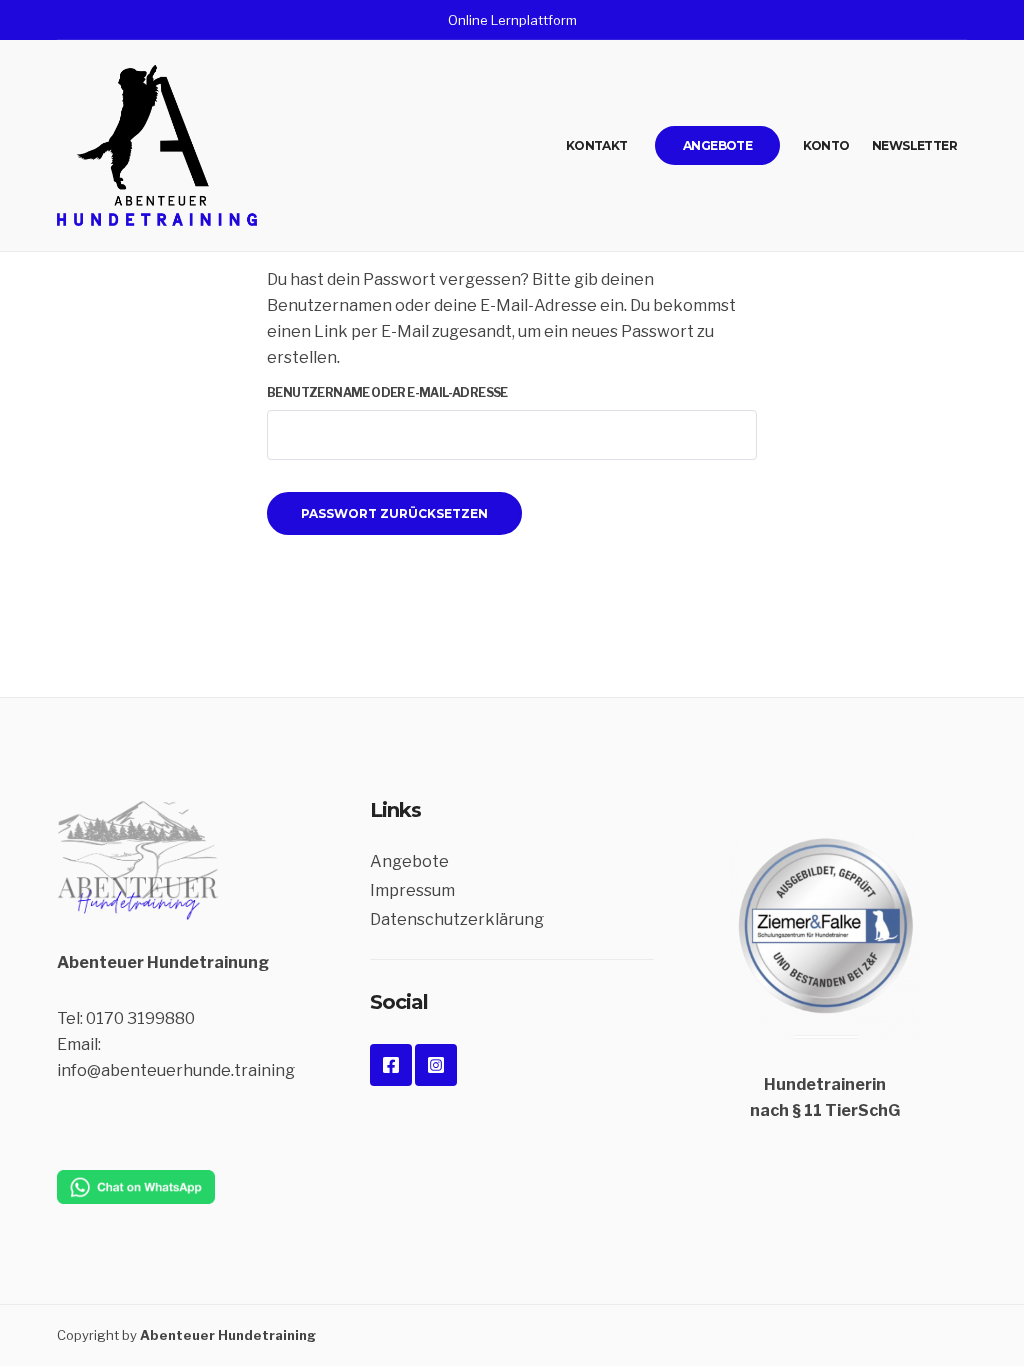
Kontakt (597, 145)
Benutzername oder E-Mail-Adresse (387, 392)
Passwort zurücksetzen (394, 513)
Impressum (412, 890)
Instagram (436, 1065)
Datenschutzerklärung (457, 919)
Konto (826, 145)
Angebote (717, 145)
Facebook (391, 1065)
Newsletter (914, 145)
